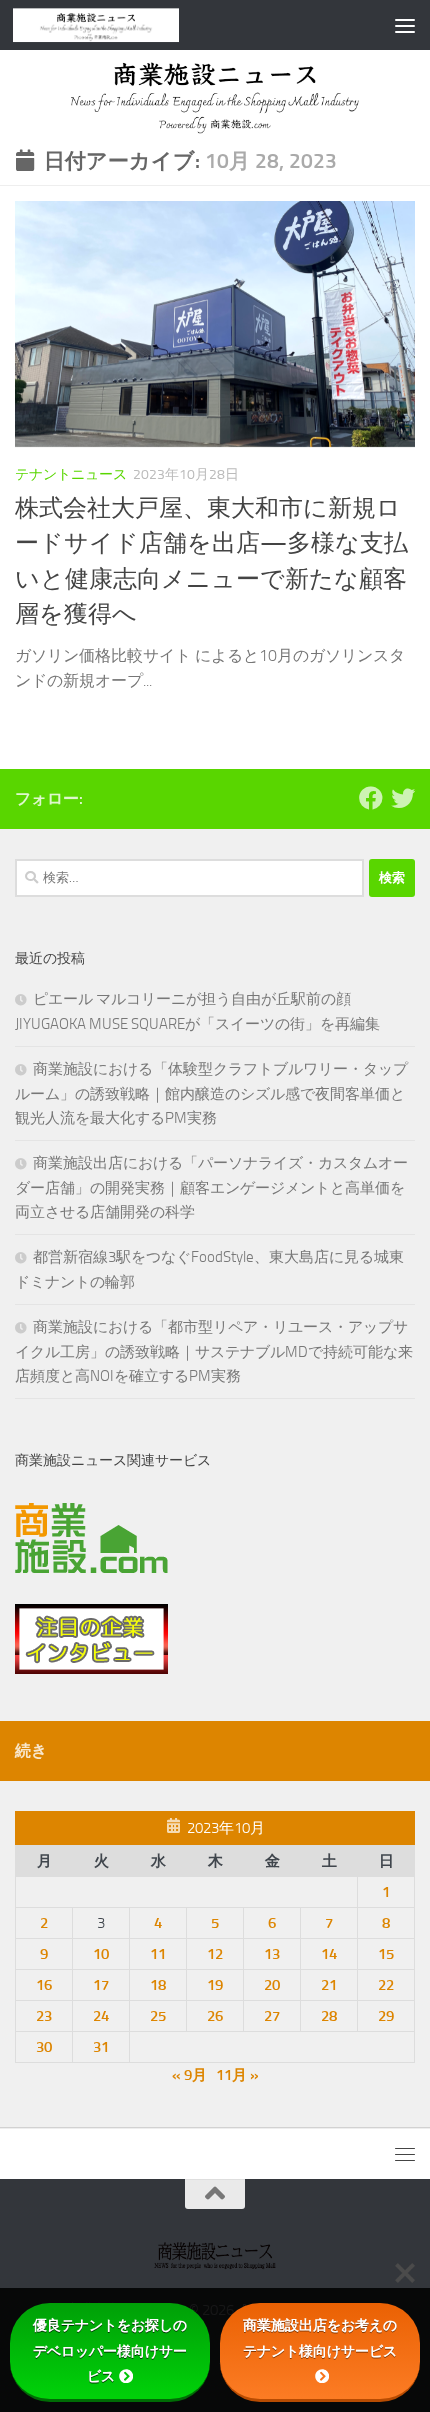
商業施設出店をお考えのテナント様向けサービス (320, 2337)
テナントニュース (71, 474)
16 (44, 1985)
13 (272, 1954)
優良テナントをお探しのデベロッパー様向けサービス (110, 2350)
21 (329, 1985)
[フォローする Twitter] (403, 798)
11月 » (237, 2075)
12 (215, 1954)
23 (44, 2016)
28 (329, 2016)
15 (386, 1954)
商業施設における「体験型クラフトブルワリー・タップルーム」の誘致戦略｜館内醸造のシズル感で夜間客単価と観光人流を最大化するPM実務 (211, 1093)
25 (158, 2016)
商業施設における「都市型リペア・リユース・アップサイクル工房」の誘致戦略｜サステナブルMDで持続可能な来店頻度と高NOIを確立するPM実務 (214, 1351)
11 (158, 1954)
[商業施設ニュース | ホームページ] (124, 25)
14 (329, 1954)
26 (215, 2016)
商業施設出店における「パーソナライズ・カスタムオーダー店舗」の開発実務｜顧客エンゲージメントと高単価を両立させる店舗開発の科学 (211, 1187)
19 (215, 1985)
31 (101, 2047)
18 (158, 1985)
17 (101, 1985)
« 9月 (189, 2075)
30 (44, 2047)
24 (101, 2016)
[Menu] (405, 25)
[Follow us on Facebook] (371, 798)
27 (272, 2016)
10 (101, 1954)
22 (386, 1985)
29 (386, 2016)
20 (272, 1985)
